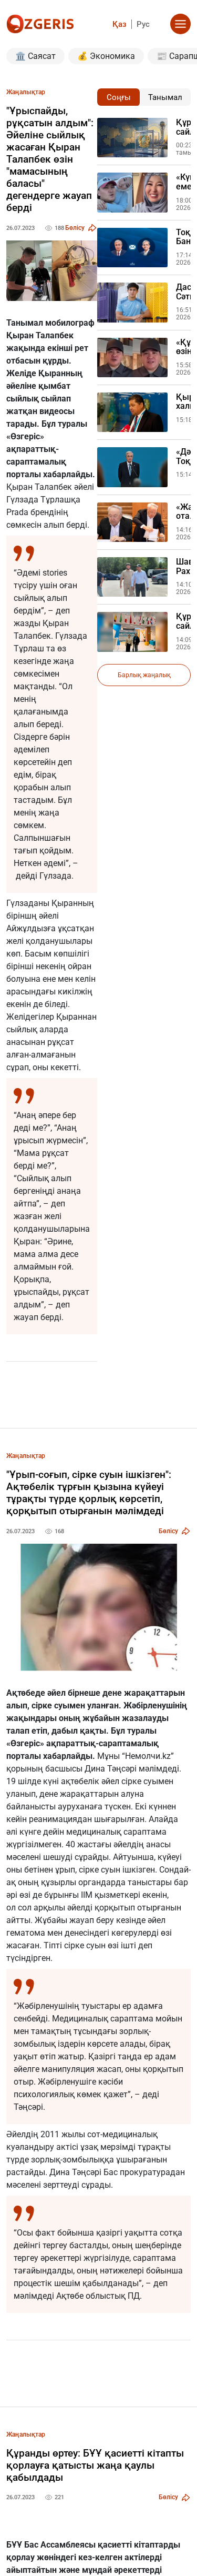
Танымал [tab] (165, 97)
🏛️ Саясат (35, 56)
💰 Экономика (106, 56)
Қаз (120, 24)
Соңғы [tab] (119, 97)
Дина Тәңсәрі (111, 1769)
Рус (143, 24)
